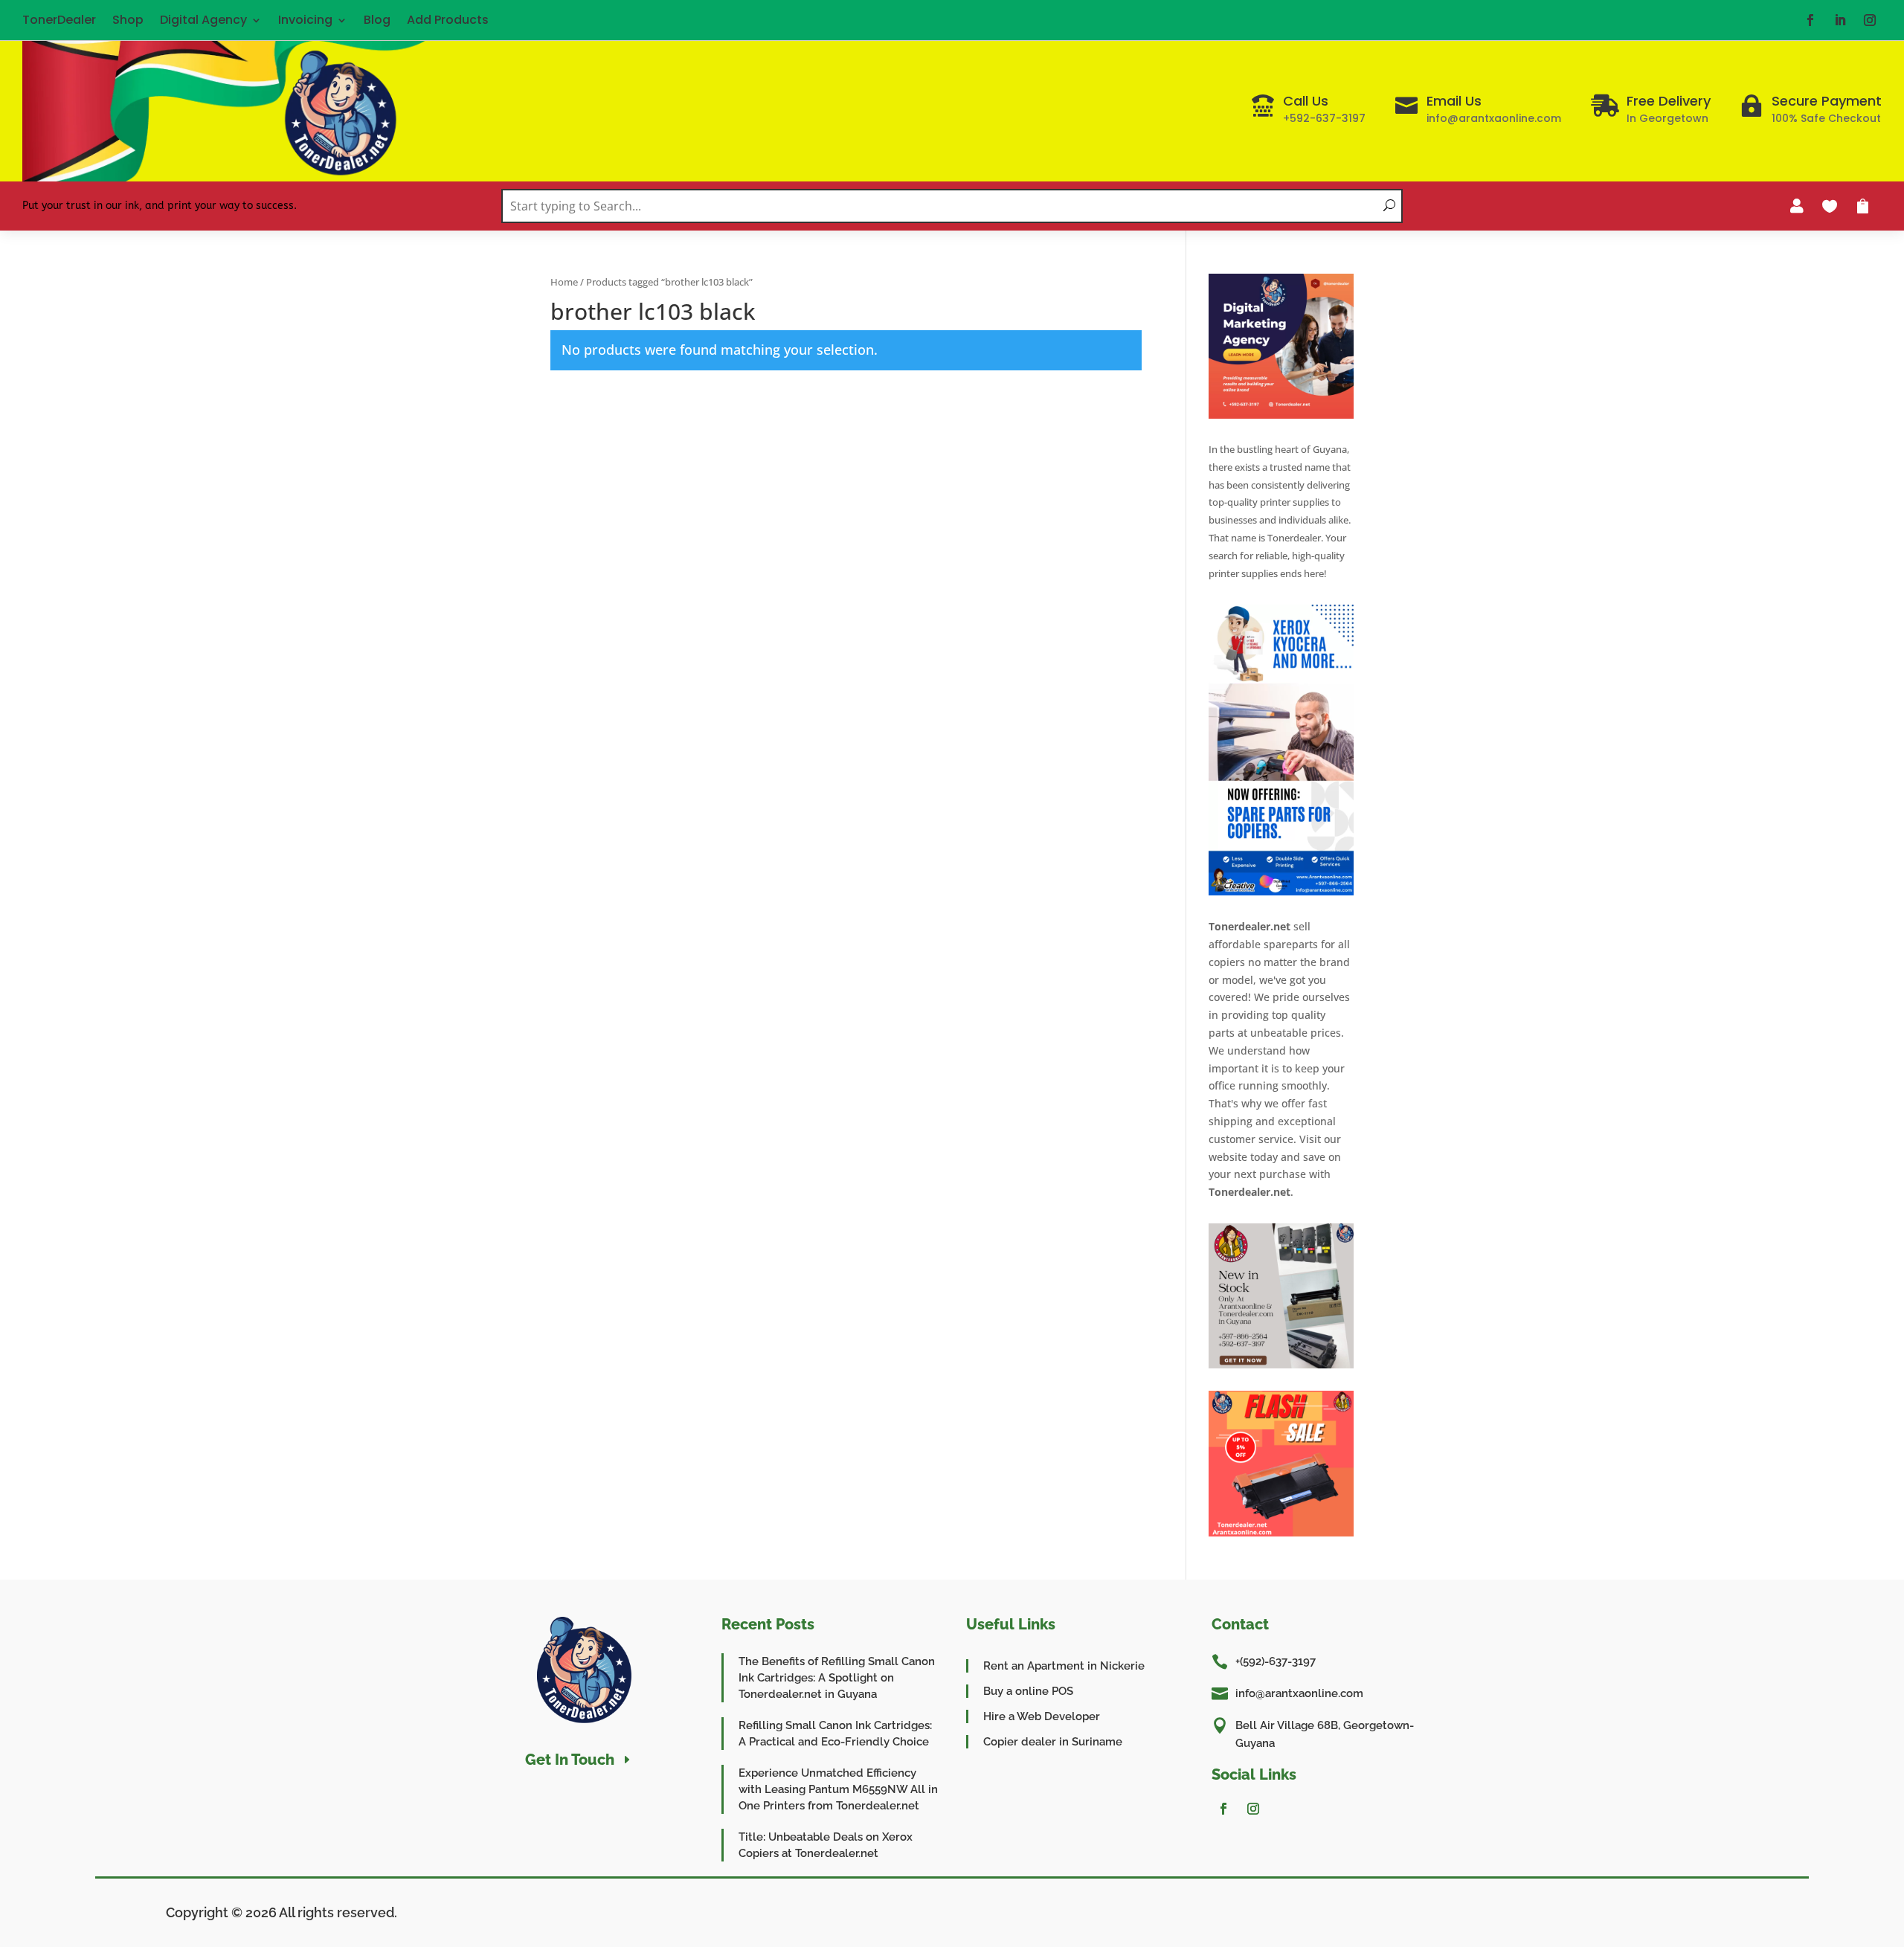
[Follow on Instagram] (1870, 20)
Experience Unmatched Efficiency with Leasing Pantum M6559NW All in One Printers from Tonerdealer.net (838, 1789)
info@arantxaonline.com (1299, 1693)
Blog (377, 20)
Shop (128, 20)
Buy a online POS (1028, 1691)
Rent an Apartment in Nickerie (1064, 1666)
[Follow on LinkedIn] (1840, 20)
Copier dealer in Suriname (1053, 1742)
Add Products (448, 20)
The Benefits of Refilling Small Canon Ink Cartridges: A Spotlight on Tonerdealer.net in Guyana (837, 1678)
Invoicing (305, 20)
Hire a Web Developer (1042, 1716)
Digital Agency (203, 20)
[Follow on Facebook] (1810, 20)
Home (564, 282)
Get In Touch (570, 1760)
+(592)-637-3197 (1276, 1661)
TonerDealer (59, 20)
